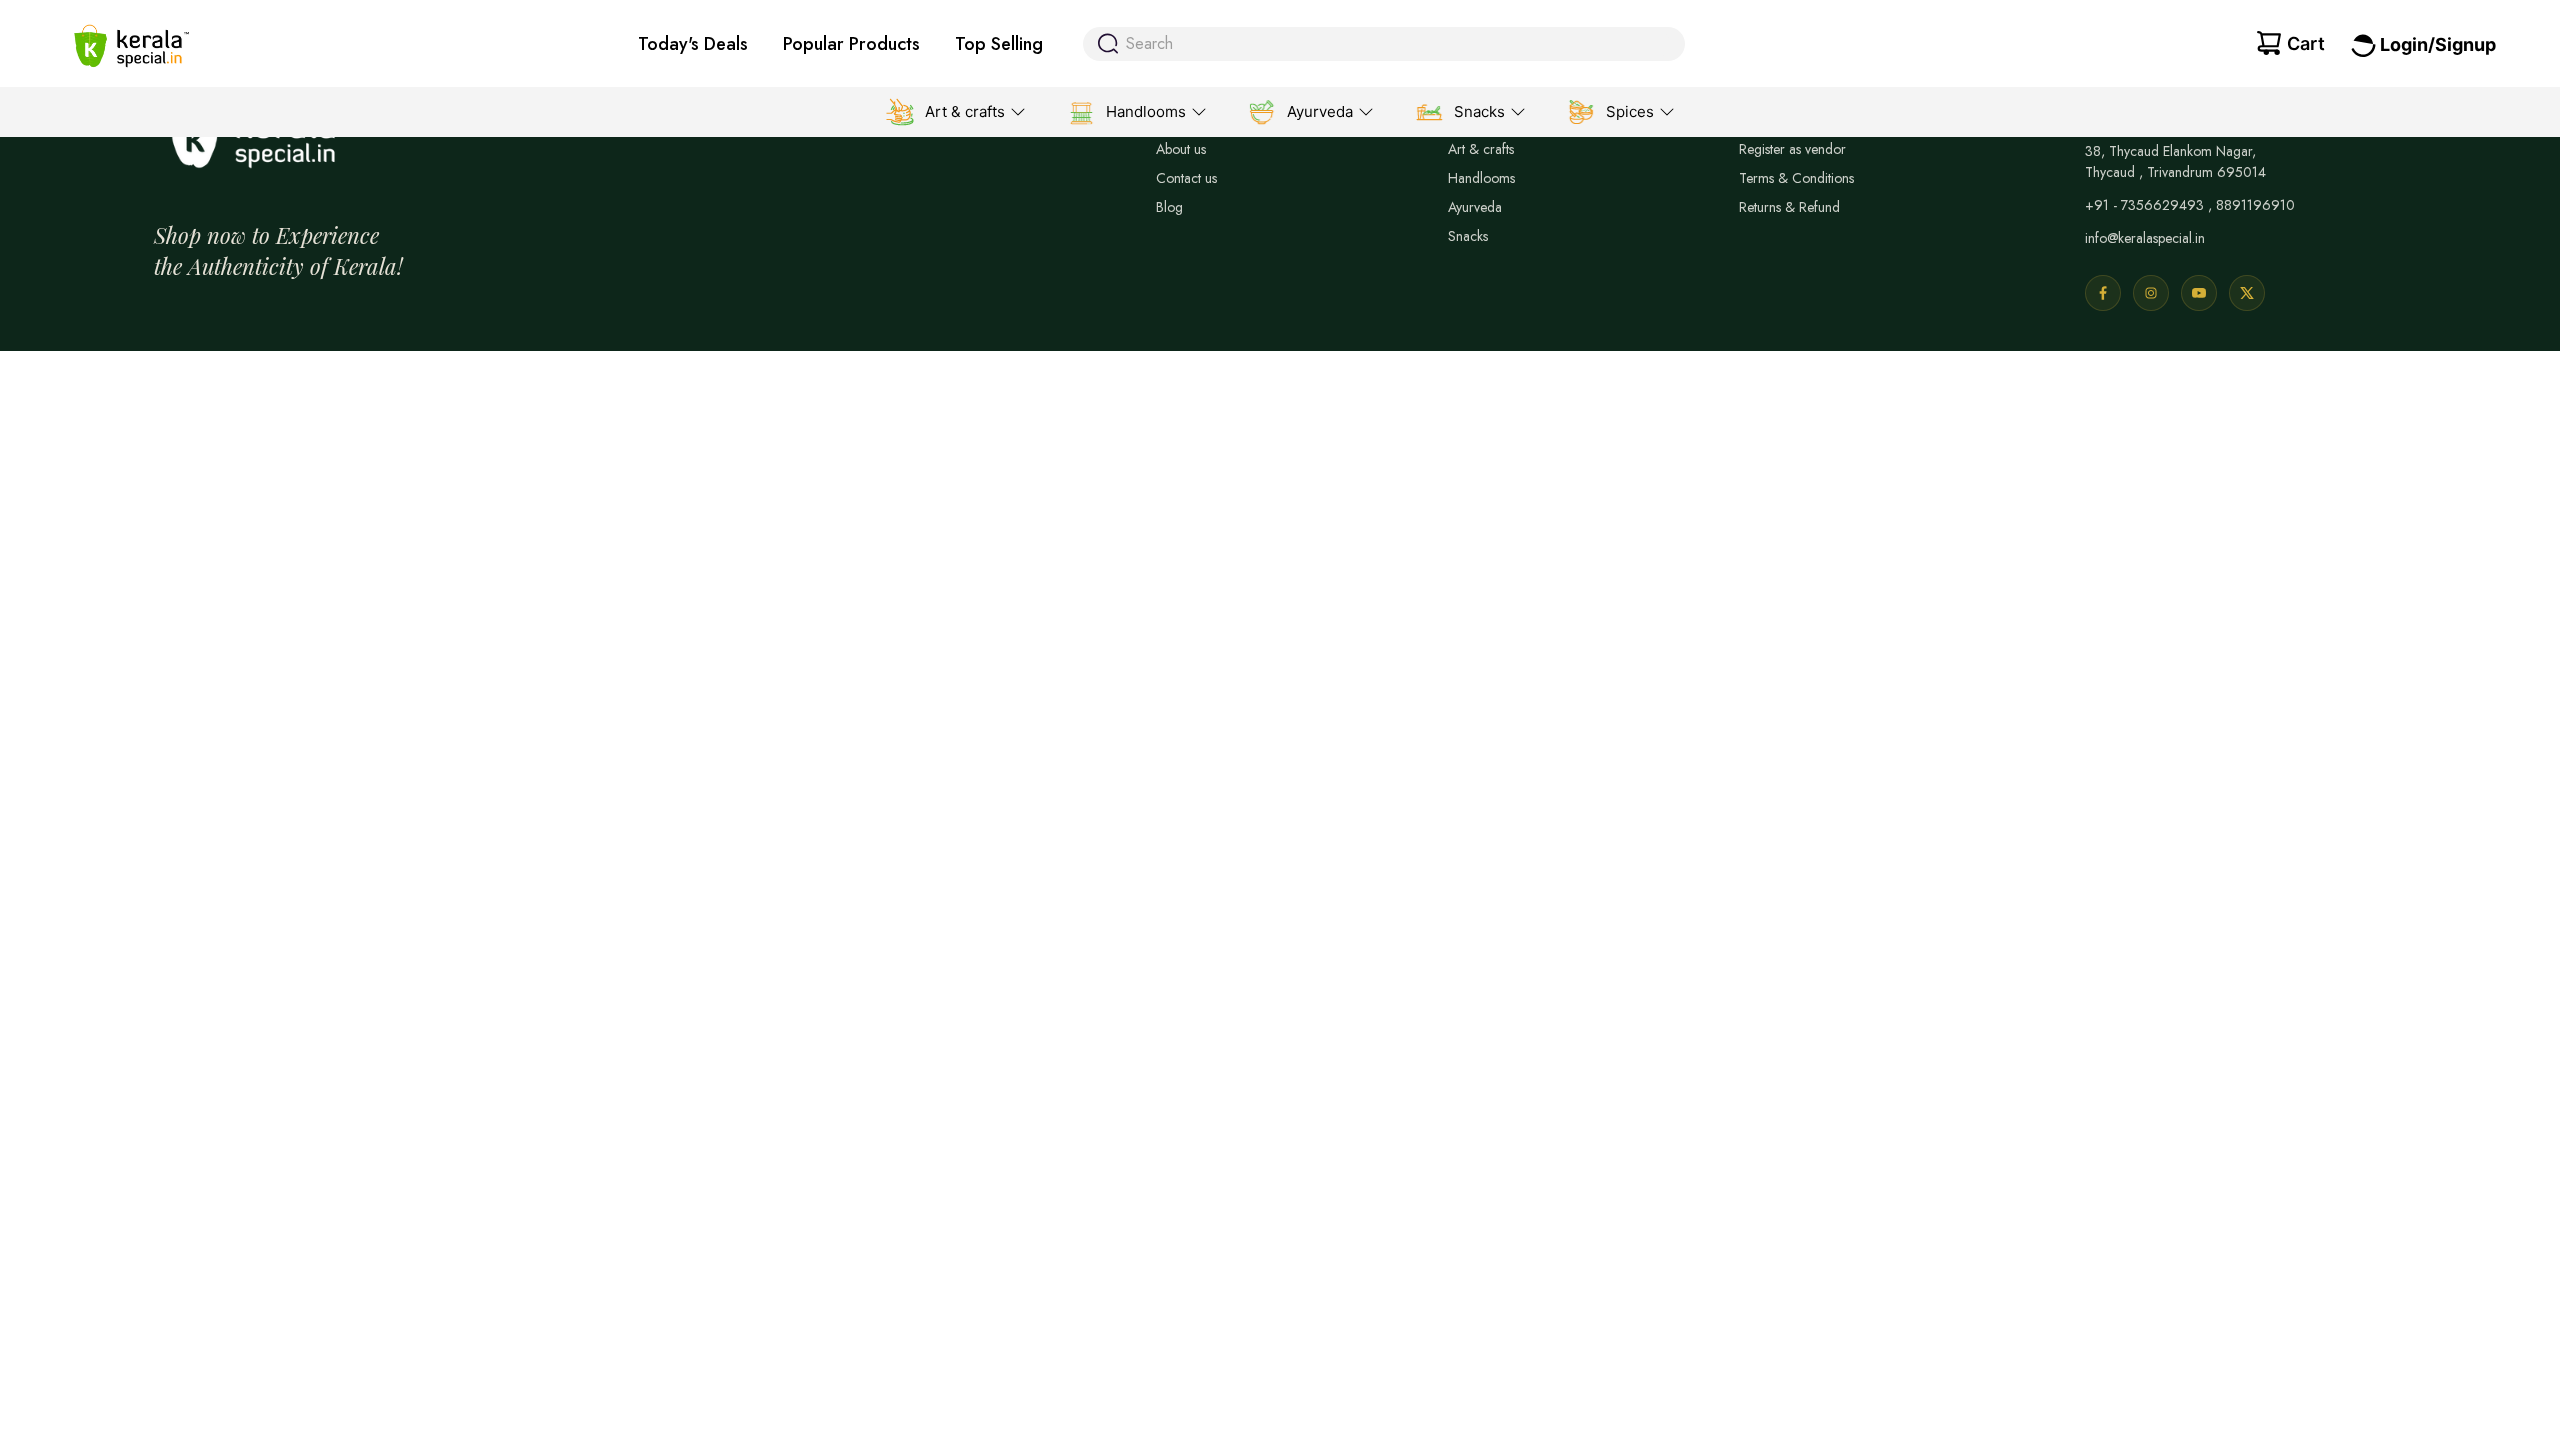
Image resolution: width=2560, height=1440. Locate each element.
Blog (1169, 207)
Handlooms (1481, 178)
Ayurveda (1475, 207)
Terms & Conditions (1796, 178)
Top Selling (999, 44)
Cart (2306, 43)
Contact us (1186, 178)
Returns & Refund (1789, 207)
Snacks (1468, 236)
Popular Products (851, 44)
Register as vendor (1792, 149)
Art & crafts (1481, 149)
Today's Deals (693, 44)
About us (1181, 149)
